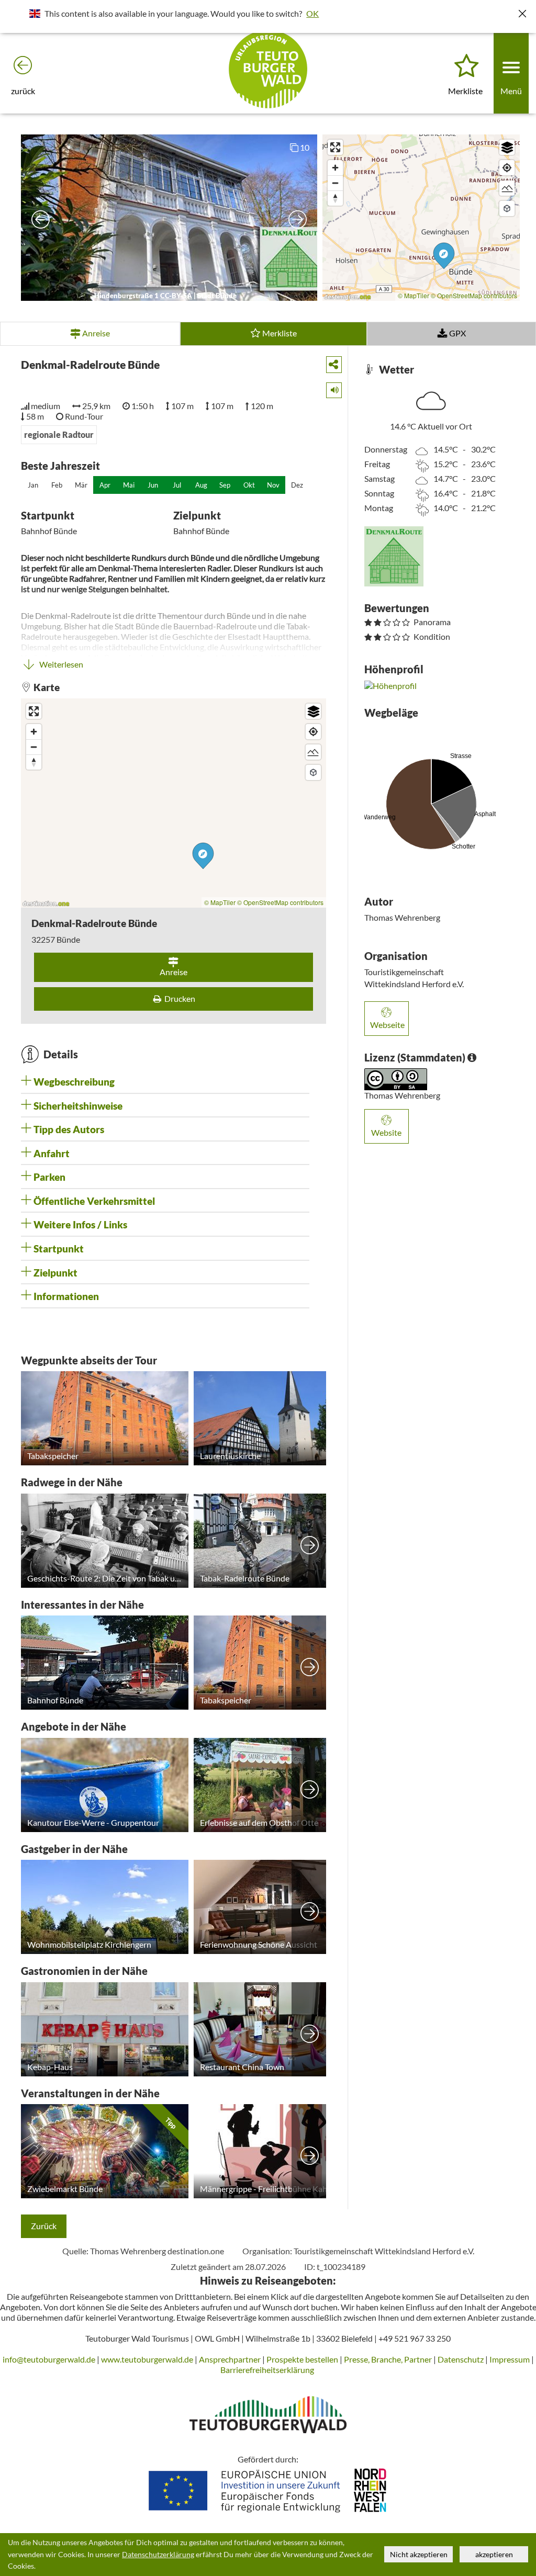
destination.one (196, 2251)
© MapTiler (414, 295)
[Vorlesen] (331, 388)
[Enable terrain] (507, 188)
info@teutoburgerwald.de (49, 2359)
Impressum (510, 2359)
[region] (421, 218)
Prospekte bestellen (302, 2359)
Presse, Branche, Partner (388, 2359)
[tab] (165, 1082)
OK (312, 13)
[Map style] (507, 147)
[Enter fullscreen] (335, 147)
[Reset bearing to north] (335, 198)
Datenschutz (461, 2359)
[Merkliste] (466, 66)
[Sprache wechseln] (35, 13)
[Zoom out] (335, 183)
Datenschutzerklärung (158, 2555)
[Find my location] (507, 168)
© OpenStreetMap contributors (474, 295)
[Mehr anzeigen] (310, 1541)
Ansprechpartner (230, 2359)
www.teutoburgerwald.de (147, 2359)
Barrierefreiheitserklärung (268, 2370)
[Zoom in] (335, 168)
